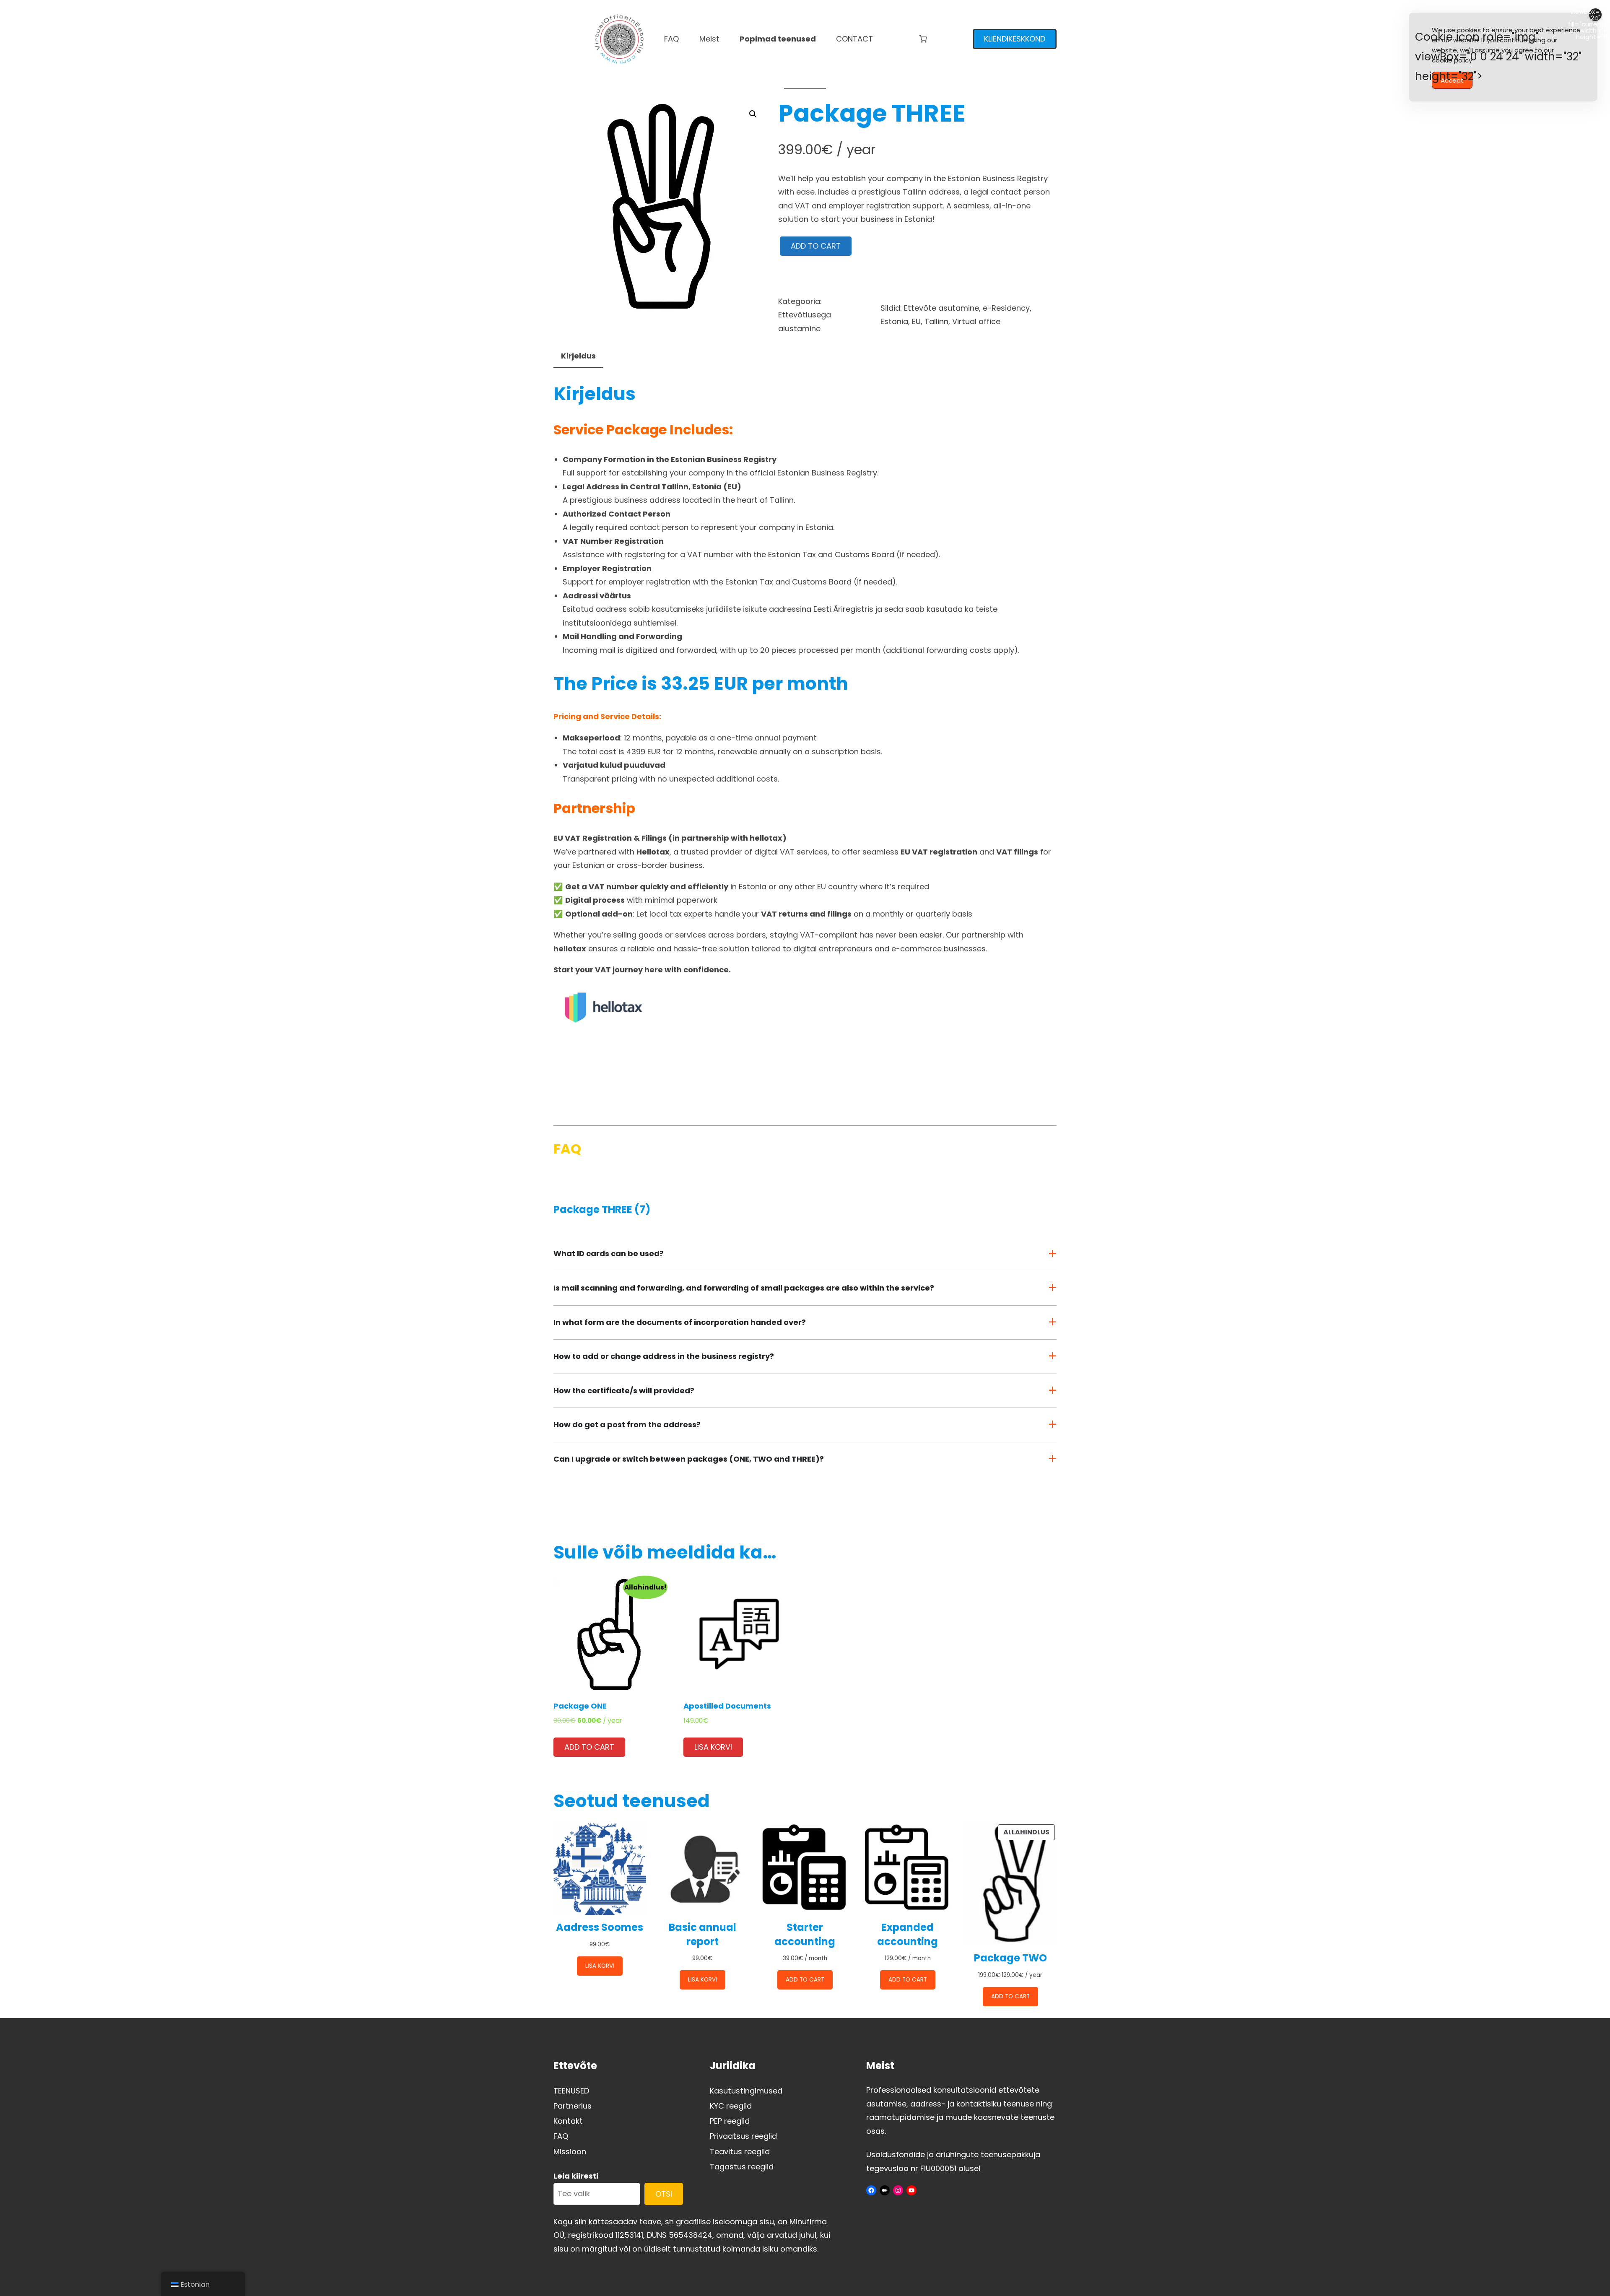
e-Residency (1006, 308)
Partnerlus (573, 2106)
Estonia (894, 321)
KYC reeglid (731, 2106)
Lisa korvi (713, 1747)
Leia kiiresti (576, 2176)
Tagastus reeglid (742, 2167)
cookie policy (1452, 60)
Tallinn (936, 321)
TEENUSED (571, 2091)
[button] (753, 114)
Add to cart (816, 246)
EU (916, 321)
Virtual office (976, 321)
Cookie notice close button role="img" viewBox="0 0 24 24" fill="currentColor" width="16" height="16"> (1595, 15)
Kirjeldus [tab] (578, 356)
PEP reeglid (730, 2121)
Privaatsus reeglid (743, 2136)
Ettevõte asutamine (941, 308)
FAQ (561, 2136)
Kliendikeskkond (1015, 39)
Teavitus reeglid (740, 2152)
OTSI (664, 2194)
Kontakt (568, 2121)
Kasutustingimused (746, 2091)
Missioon (570, 2152)
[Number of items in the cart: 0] (923, 39)
